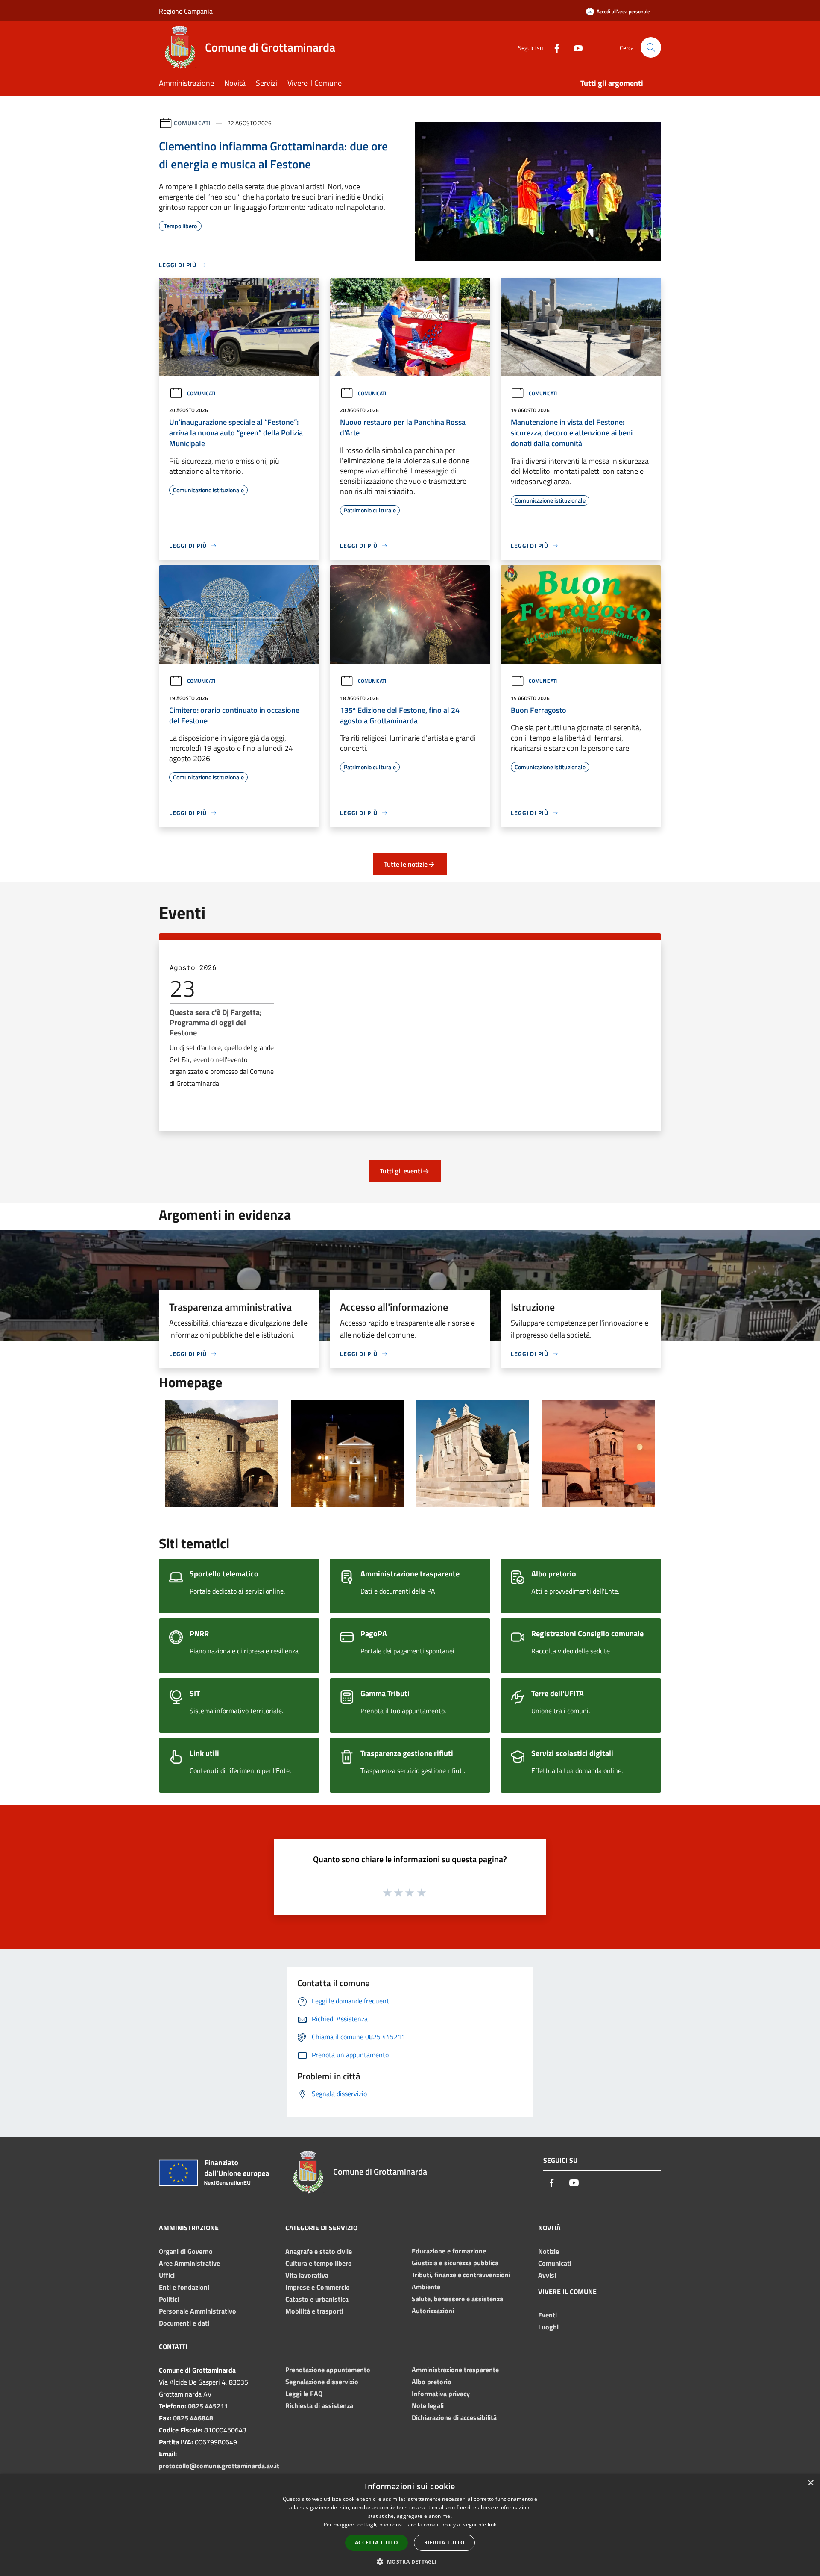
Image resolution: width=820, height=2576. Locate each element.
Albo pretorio (432, 2382)
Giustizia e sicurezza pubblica (455, 2263)
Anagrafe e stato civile (319, 2251)
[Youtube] (575, 47)
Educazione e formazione (449, 2251)
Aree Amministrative (189, 2263)
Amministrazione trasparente (455, 2370)
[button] (410, 2561)
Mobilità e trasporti (314, 2311)
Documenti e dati (184, 2323)
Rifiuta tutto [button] (444, 2542)
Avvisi (547, 2275)
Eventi (548, 2315)
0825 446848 (193, 2418)
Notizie (549, 2251)
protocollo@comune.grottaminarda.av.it (219, 2466)
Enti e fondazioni (184, 2287)
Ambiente (426, 2287)
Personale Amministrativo (198, 2311)
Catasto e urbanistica (317, 2299)
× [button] (810, 2483)
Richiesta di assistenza (319, 2405)
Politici (169, 2299)
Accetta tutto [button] (376, 2542)
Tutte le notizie (406, 864)
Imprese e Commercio (318, 2287)
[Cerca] (651, 47)
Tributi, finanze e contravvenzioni (461, 2275)
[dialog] (410, 2525)
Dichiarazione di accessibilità (454, 2417)
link (492, 2525)
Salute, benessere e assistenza (457, 2299)
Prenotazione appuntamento (328, 2370)
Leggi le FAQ (304, 2394)
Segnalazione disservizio (322, 2382)
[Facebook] (553, 47)
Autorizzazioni (433, 2311)
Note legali (428, 2405)
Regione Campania (186, 11)
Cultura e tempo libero (319, 2263)
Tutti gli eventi (401, 1171)
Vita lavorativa (307, 2275)
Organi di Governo (186, 2251)
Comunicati (192, 123)
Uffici (167, 2275)
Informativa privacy (441, 2394)
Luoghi (548, 2327)
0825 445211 (208, 2406)
